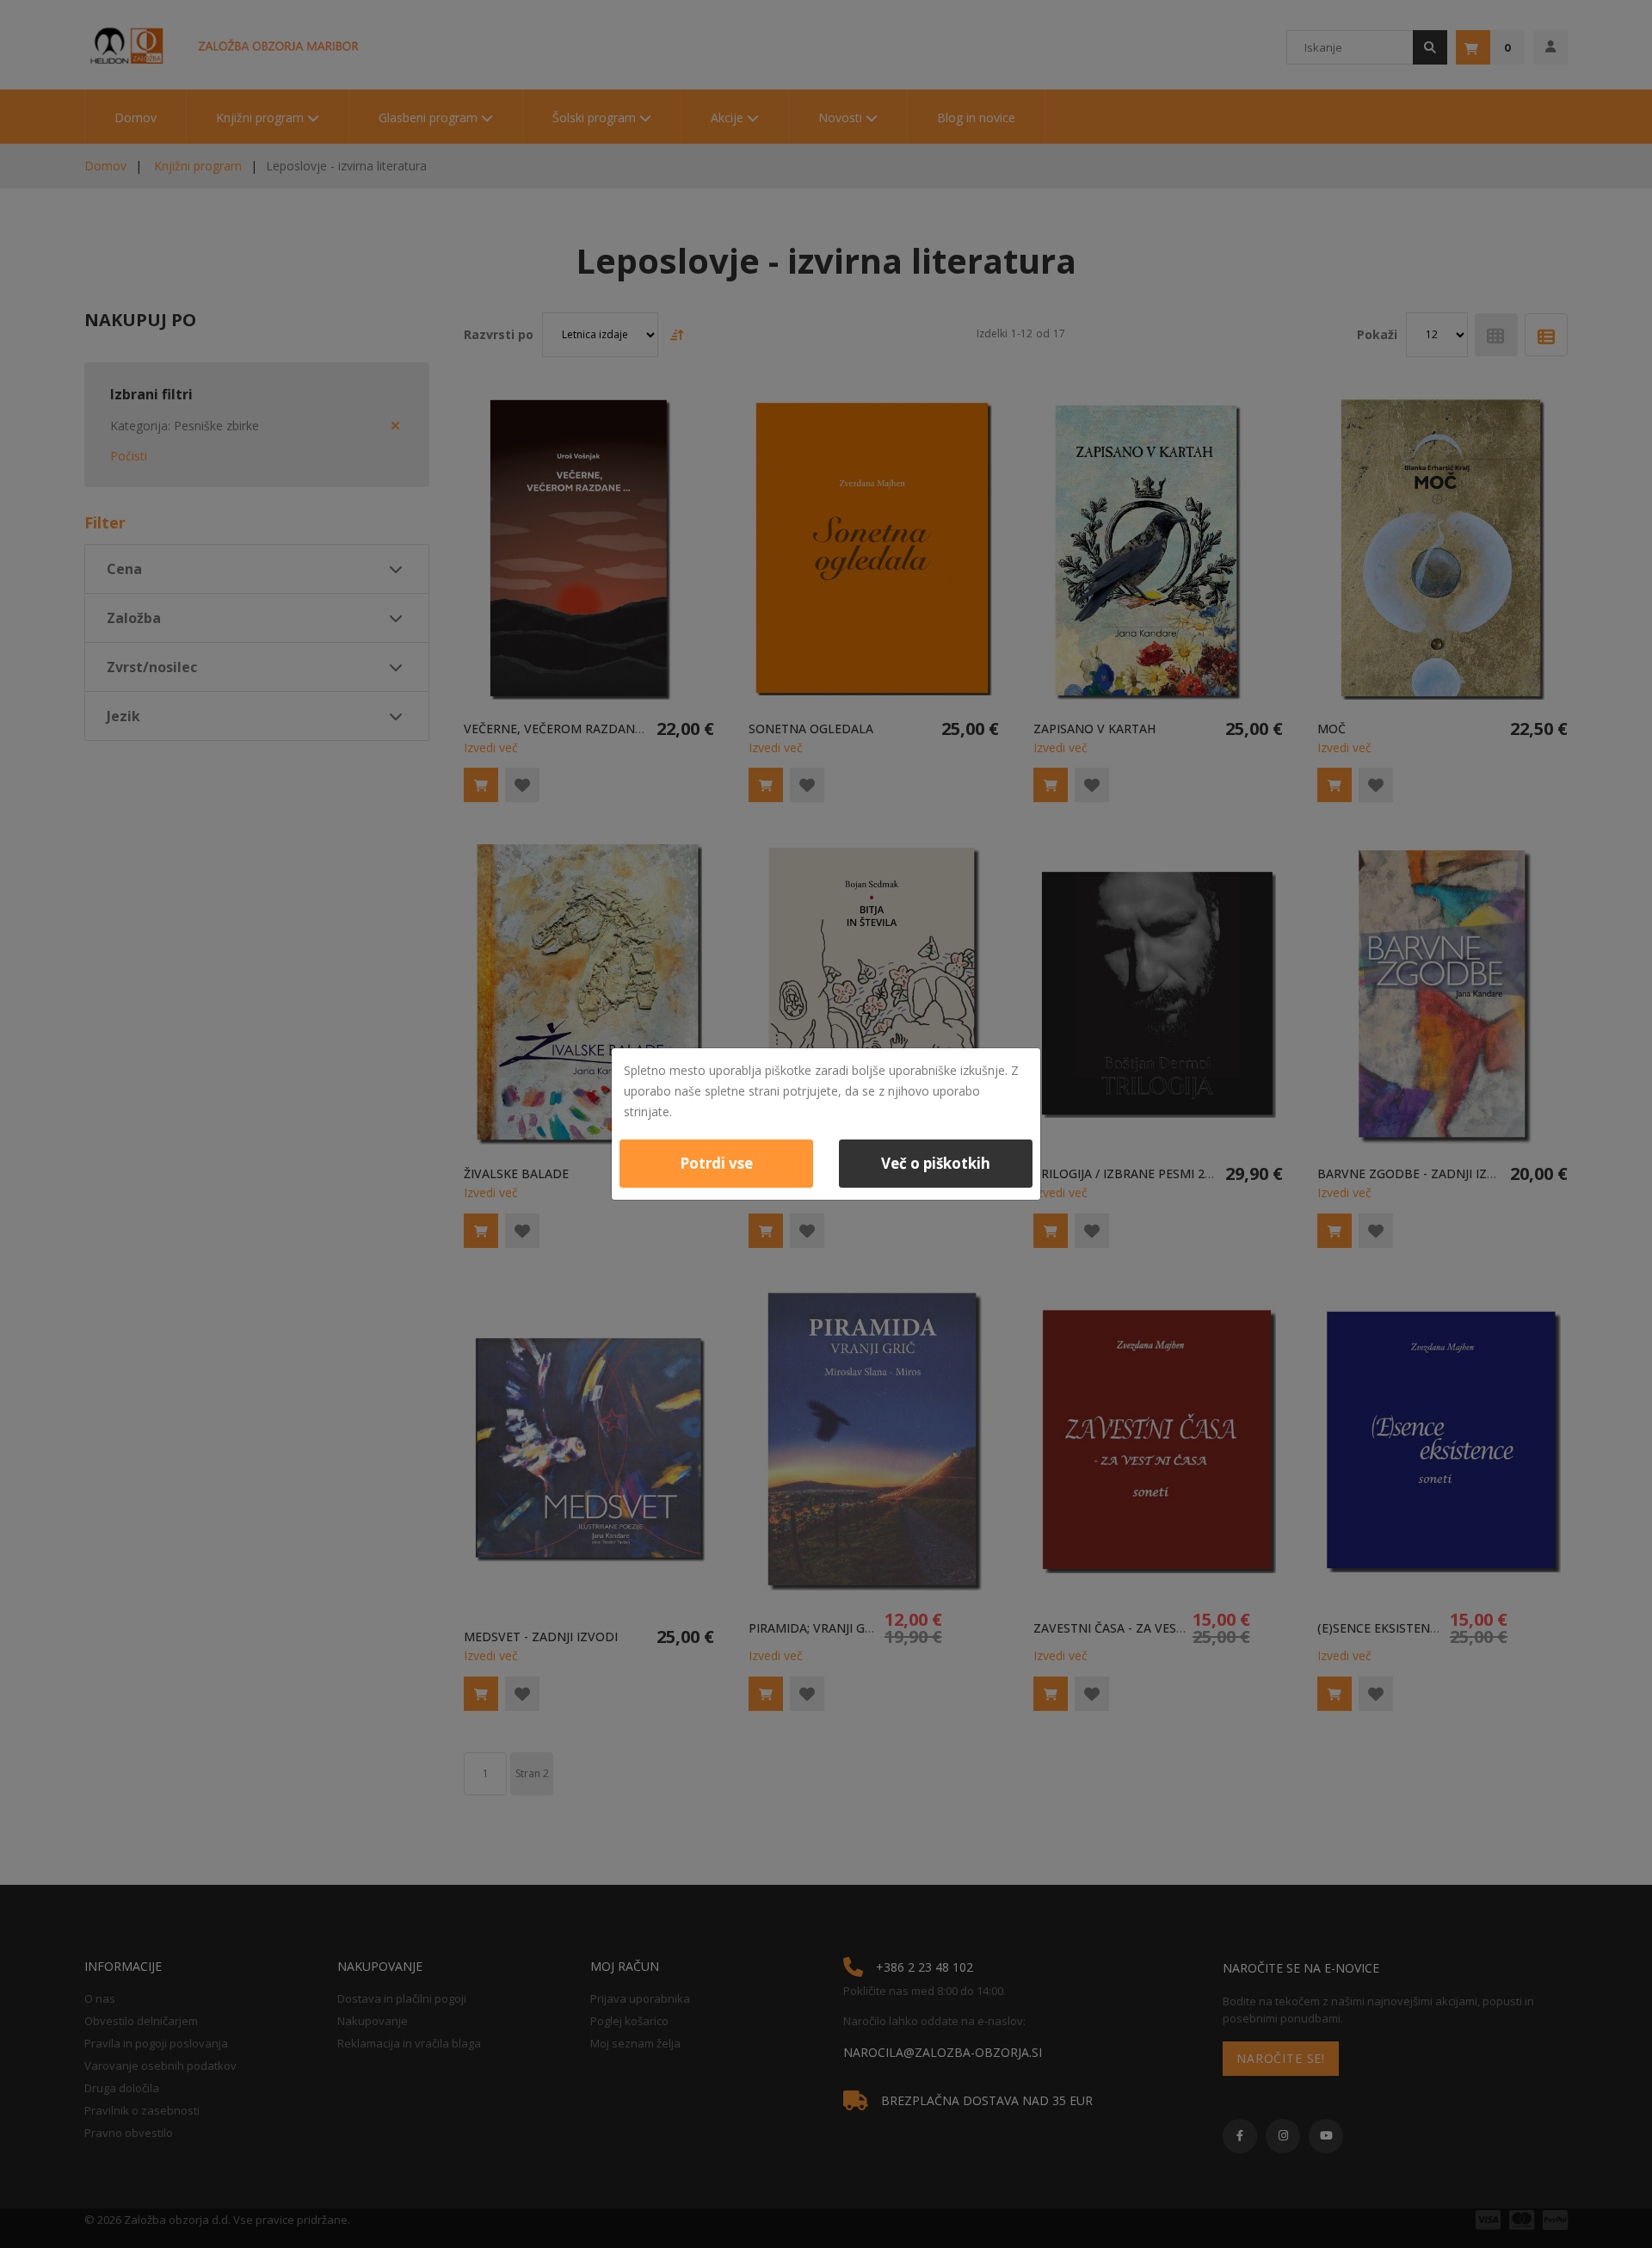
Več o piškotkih (936, 1163)
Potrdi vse (716, 1163)
